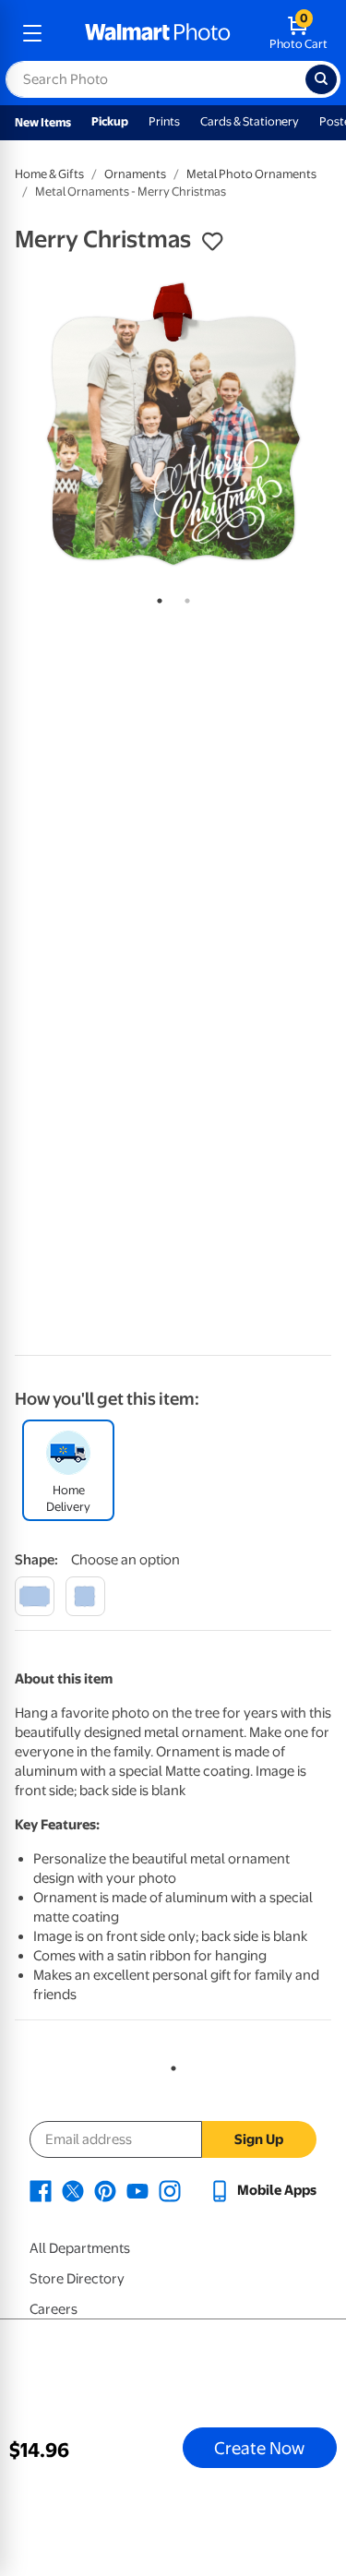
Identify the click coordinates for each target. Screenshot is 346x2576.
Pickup (110, 121)
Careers (54, 2309)
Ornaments (135, 174)
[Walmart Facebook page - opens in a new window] (41, 2190)
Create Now (259, 2448)
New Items (43, 122)
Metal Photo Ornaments (251, 174)
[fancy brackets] (85, 1596)
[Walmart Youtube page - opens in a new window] (137, 2190)
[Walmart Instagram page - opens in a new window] (170, 2190)
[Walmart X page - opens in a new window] (73, 2190)
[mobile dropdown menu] (32, 33)
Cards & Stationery (250, 121)
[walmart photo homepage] (158, 33)
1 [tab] (156, 597)
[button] (212, 242)
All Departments (80, 2248)
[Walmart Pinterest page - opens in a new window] (105, 2190)
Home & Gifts (49, 174)
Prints (164, 121)
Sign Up (259, 2139)
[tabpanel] (173, 424)
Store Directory (77, 2279)
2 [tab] (184, 597)
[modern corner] (35, 1596)
